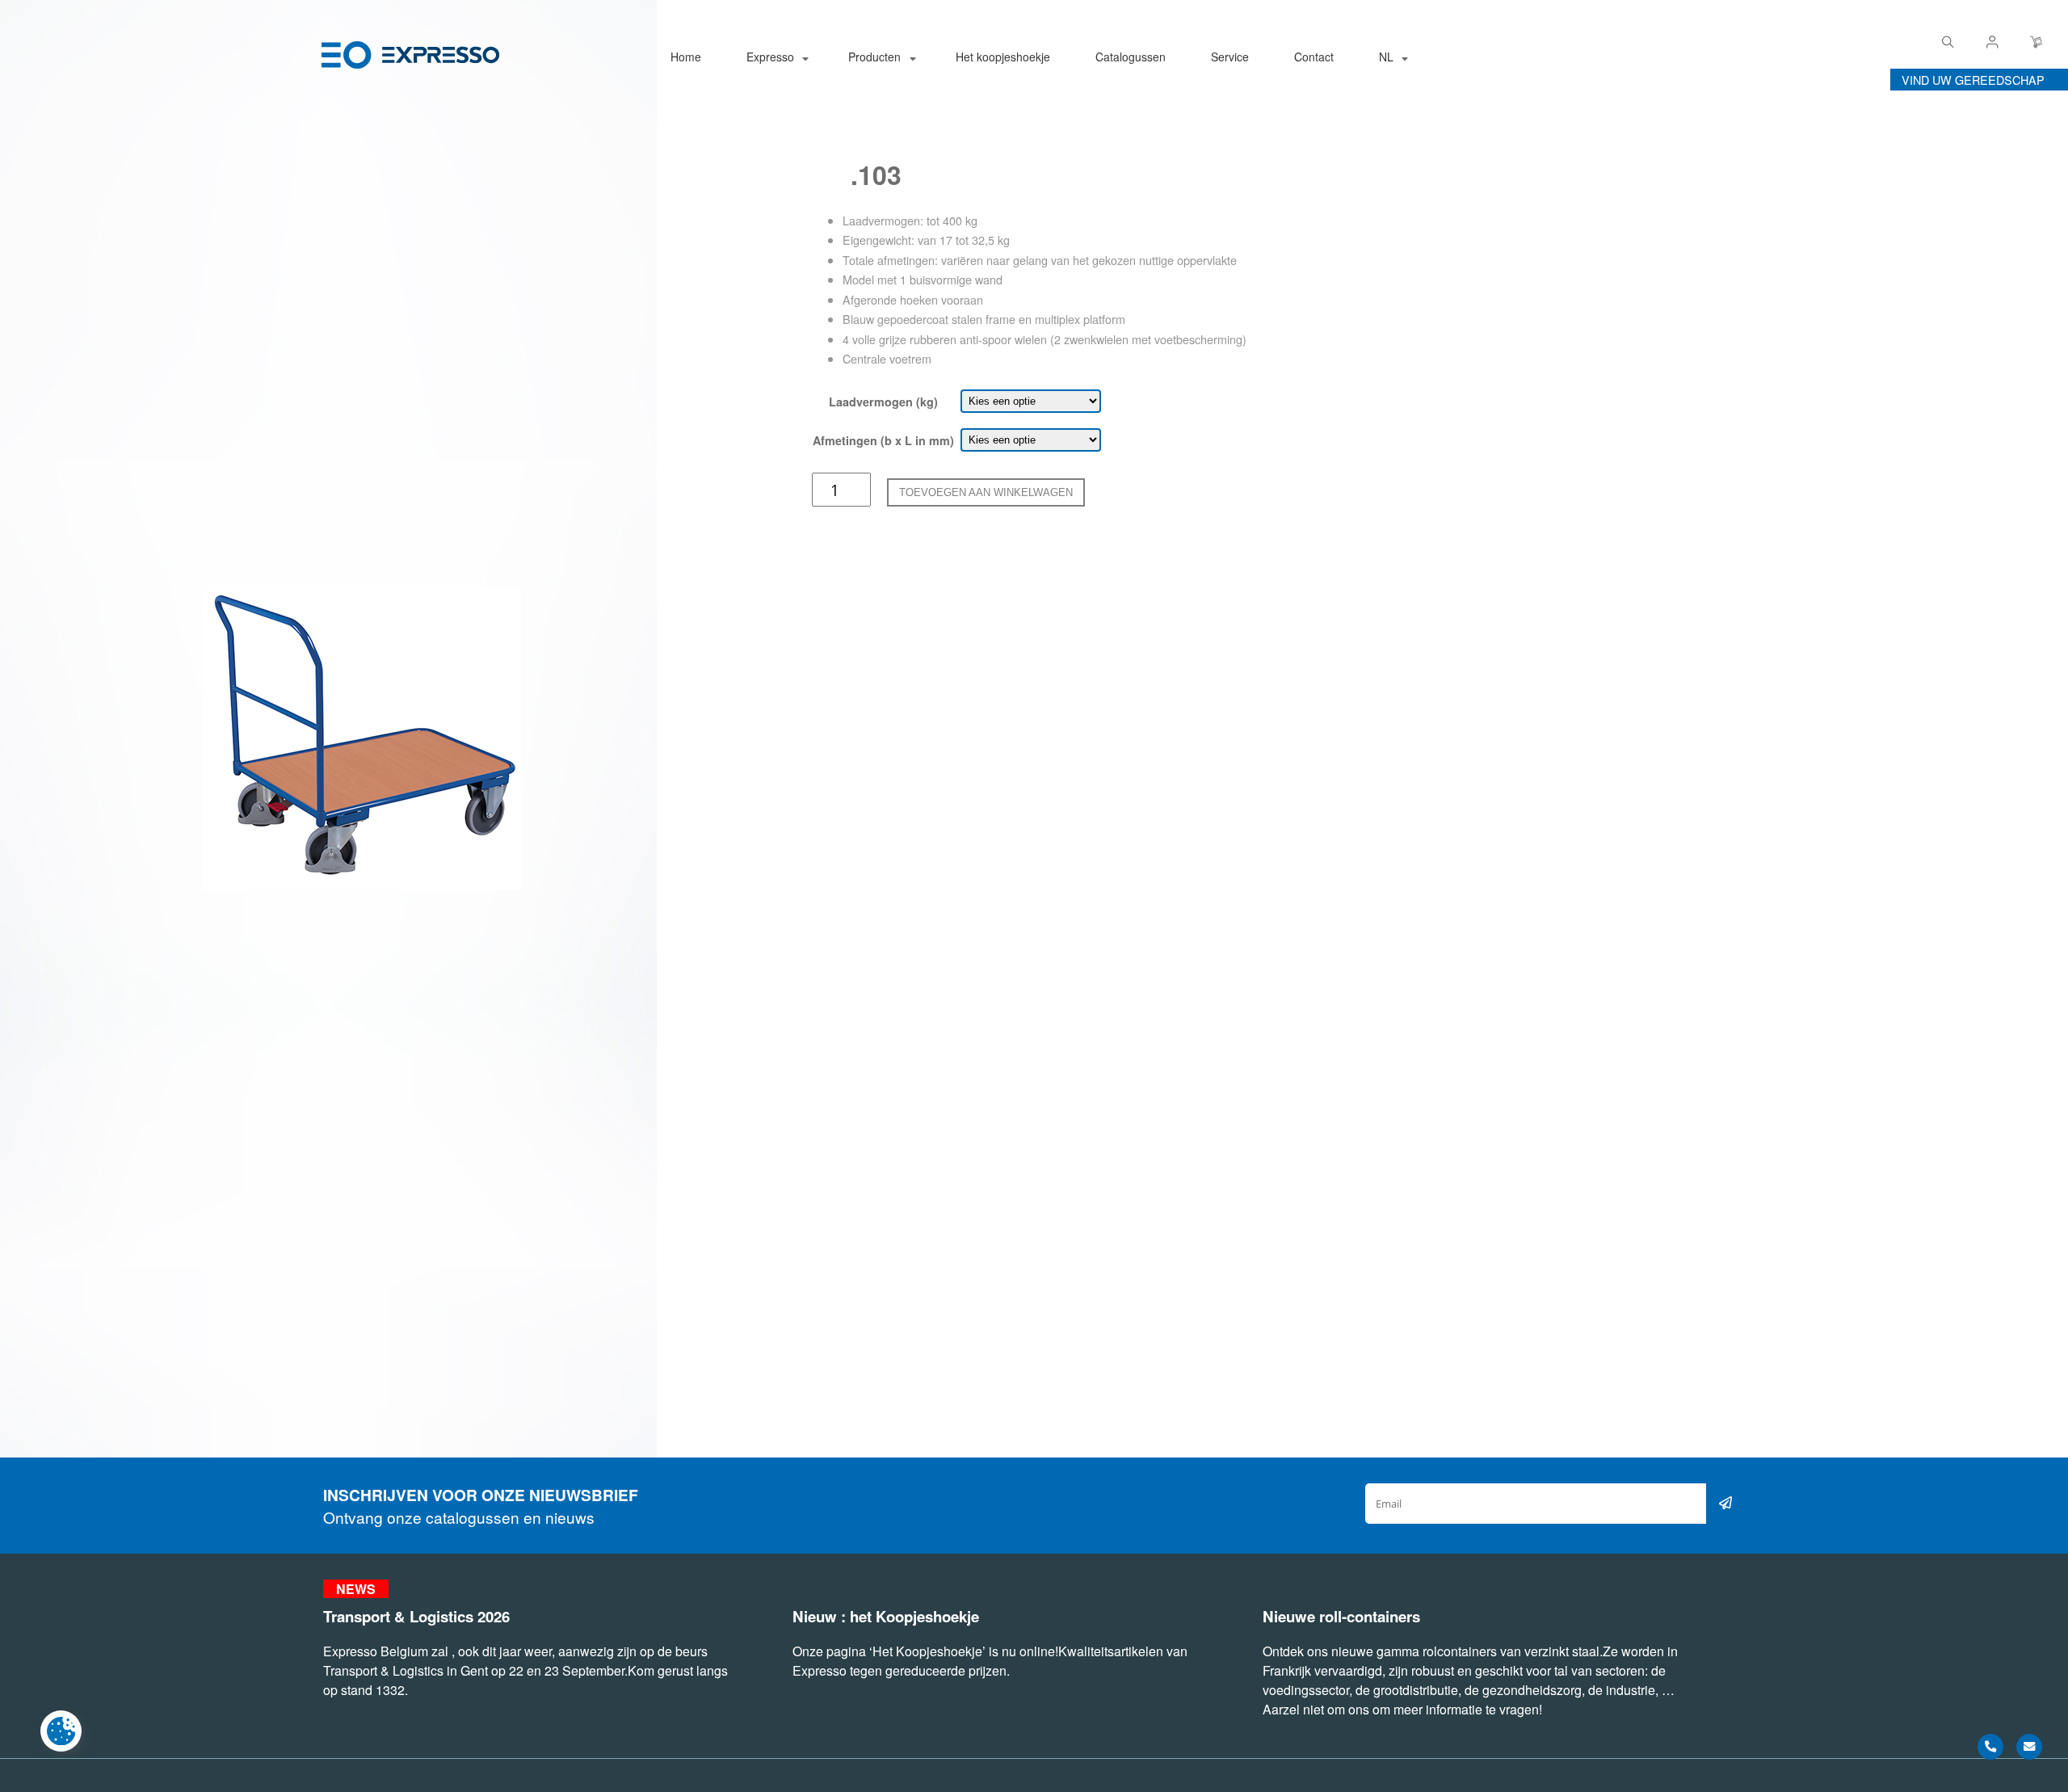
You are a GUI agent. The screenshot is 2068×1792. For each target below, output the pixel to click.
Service (1230, 57)
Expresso (770, 57)
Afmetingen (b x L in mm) (883, 440)
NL (1386, 57)
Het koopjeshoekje (1003, 57)
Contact (1314, 57)
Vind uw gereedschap (1973, 80)
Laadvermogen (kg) (883, 402)
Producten (874, 57)
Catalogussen (1131, 57)
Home (686, 57)
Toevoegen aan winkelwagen (986, 492)
